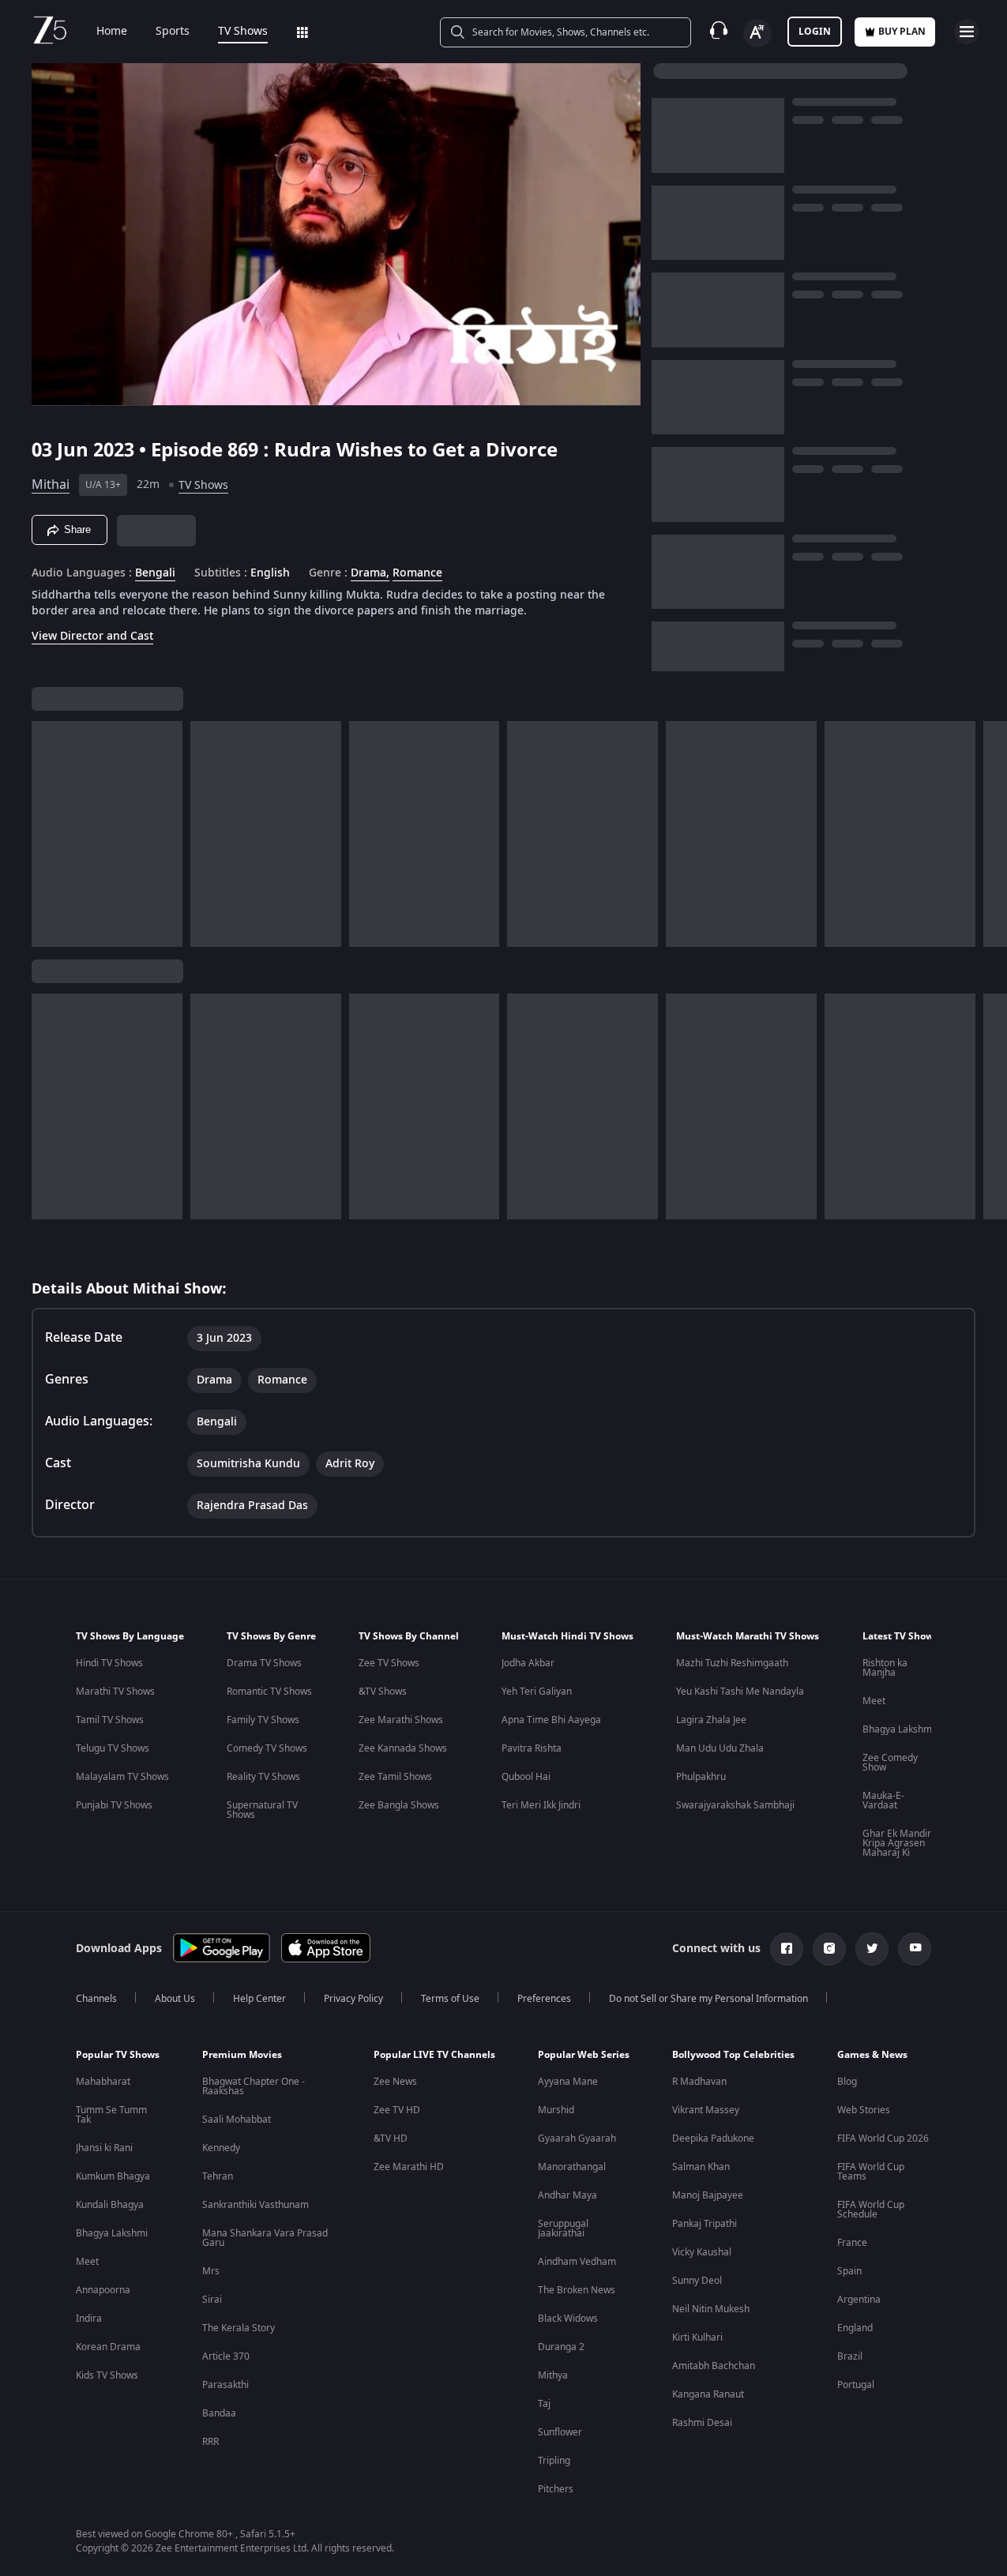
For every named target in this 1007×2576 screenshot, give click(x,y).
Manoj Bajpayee (708, 2195)
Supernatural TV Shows (262, 1810)
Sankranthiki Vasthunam (256, 2205)
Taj (544, 2404)
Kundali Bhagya (110, 2205)
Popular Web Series (584, 2055)
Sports (173, 32)
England (855, 2328)
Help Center (259, 1999)
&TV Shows (383, 1692)
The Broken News (577, 2290)
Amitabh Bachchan (714, 2366)
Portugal (856, 2385)
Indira (89, 2319)
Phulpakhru (701, 1777)
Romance (417, 573)
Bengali (155, 573)
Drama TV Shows (264, 1663)
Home (112, 32)
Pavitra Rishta (532, 1748)
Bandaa (219, 2413)
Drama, (370, 573)
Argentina (859, 2300)
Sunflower (560, 2432)
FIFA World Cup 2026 (883, 2139)
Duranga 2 (561, 2347)
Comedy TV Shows (267, 1748)
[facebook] (787, 1949)
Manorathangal (572, 2167)
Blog (847, 2082)
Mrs (211, 2271)
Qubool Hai (526, 1777)
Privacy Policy (353, 1999)
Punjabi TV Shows (114, 1805)
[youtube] (915, 1949)
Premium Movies (242, 2055)
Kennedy (221, 2148)
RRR (210, 2442)
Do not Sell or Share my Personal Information (708, 1999)
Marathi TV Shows (115, 1692)
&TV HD (391, 2139)
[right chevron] (990, 834)
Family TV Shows (263, 1720)
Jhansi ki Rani (104, 2148)
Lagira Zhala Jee (711, 1720)
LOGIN (815, 32)
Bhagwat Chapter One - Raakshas (254, 2086)
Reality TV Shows (263, 1777)
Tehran (218, 2176)
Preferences (544, 1999)
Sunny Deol (697, 2281)
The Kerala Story (239, 2328)
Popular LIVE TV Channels (434, 2055)
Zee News (395, 2082)
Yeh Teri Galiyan (537, 1692)
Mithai (51, 485)
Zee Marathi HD (409, 2167)
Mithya (553, 2375)
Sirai (212, 2300)
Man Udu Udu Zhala (720, 1748)
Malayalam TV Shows (122, 1777)
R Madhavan (699, 2082)
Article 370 (226, 2356)
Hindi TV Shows (109, 1663)
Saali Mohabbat (237, 2120)
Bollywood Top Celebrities (733, 2055)
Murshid (556, 2110)
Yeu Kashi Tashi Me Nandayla (740, 1692)
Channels (96, 1999)
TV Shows (243, 32)
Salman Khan (701, 2167)
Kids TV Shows (107, 2375)
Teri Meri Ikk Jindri (541, 1805)
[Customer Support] (719, 32)
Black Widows (568, 2319)
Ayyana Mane (568, 2082)
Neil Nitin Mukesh (711, 2309)
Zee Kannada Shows (403, 1748)
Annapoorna (103, 2290)
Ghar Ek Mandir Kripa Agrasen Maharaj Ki (897, 1843)
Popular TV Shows (118, 2055)
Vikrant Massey (706, 2110)
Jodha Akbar (528, 1663)
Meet (874, 1701)
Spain (849, 2271)
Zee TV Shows (389, 1663)
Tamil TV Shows (110, 1720)
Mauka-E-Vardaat (883, 1801)
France (852, 2243)
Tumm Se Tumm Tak (111, 2115)
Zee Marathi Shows (401, 1720)
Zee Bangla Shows (399, 1805)
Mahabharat (103, 2082)
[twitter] (872, 1949)
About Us (175, 1999)
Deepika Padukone (713, 2139)
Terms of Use (450, 1999)
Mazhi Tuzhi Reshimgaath (732, 1663)
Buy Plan (902, 32)
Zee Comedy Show (890, 1763)
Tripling (554, 2461)
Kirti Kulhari (697, 2338)
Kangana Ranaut (708, 2394)
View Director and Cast (92, 636)
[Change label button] (757, 33)
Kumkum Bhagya (113, 2176)
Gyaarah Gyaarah (577, 2139)
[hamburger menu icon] (967, 32)
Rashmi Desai (702, 2423)
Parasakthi (225, 2385)
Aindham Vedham (577, 2262)
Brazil (850, 2356)
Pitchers (556, 2489)
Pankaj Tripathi (705, 2224)
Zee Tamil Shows (395, 1777)
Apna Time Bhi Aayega (551, 1720)
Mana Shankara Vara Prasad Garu (265, 2238)
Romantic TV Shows (269, 1692)
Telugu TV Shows (113, 1748)
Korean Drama (108, 2347)
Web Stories (864, 2110)
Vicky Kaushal (702, 2252)
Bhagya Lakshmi (898, 1729)
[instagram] (829, 1949)
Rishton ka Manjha (885, 1668)
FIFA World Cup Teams (871, 2172)
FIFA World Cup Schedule (871, 2210)
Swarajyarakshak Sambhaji (735, 1805)
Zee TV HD (397, 2110)
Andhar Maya (567, 2195)
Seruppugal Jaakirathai (563, 2229)
